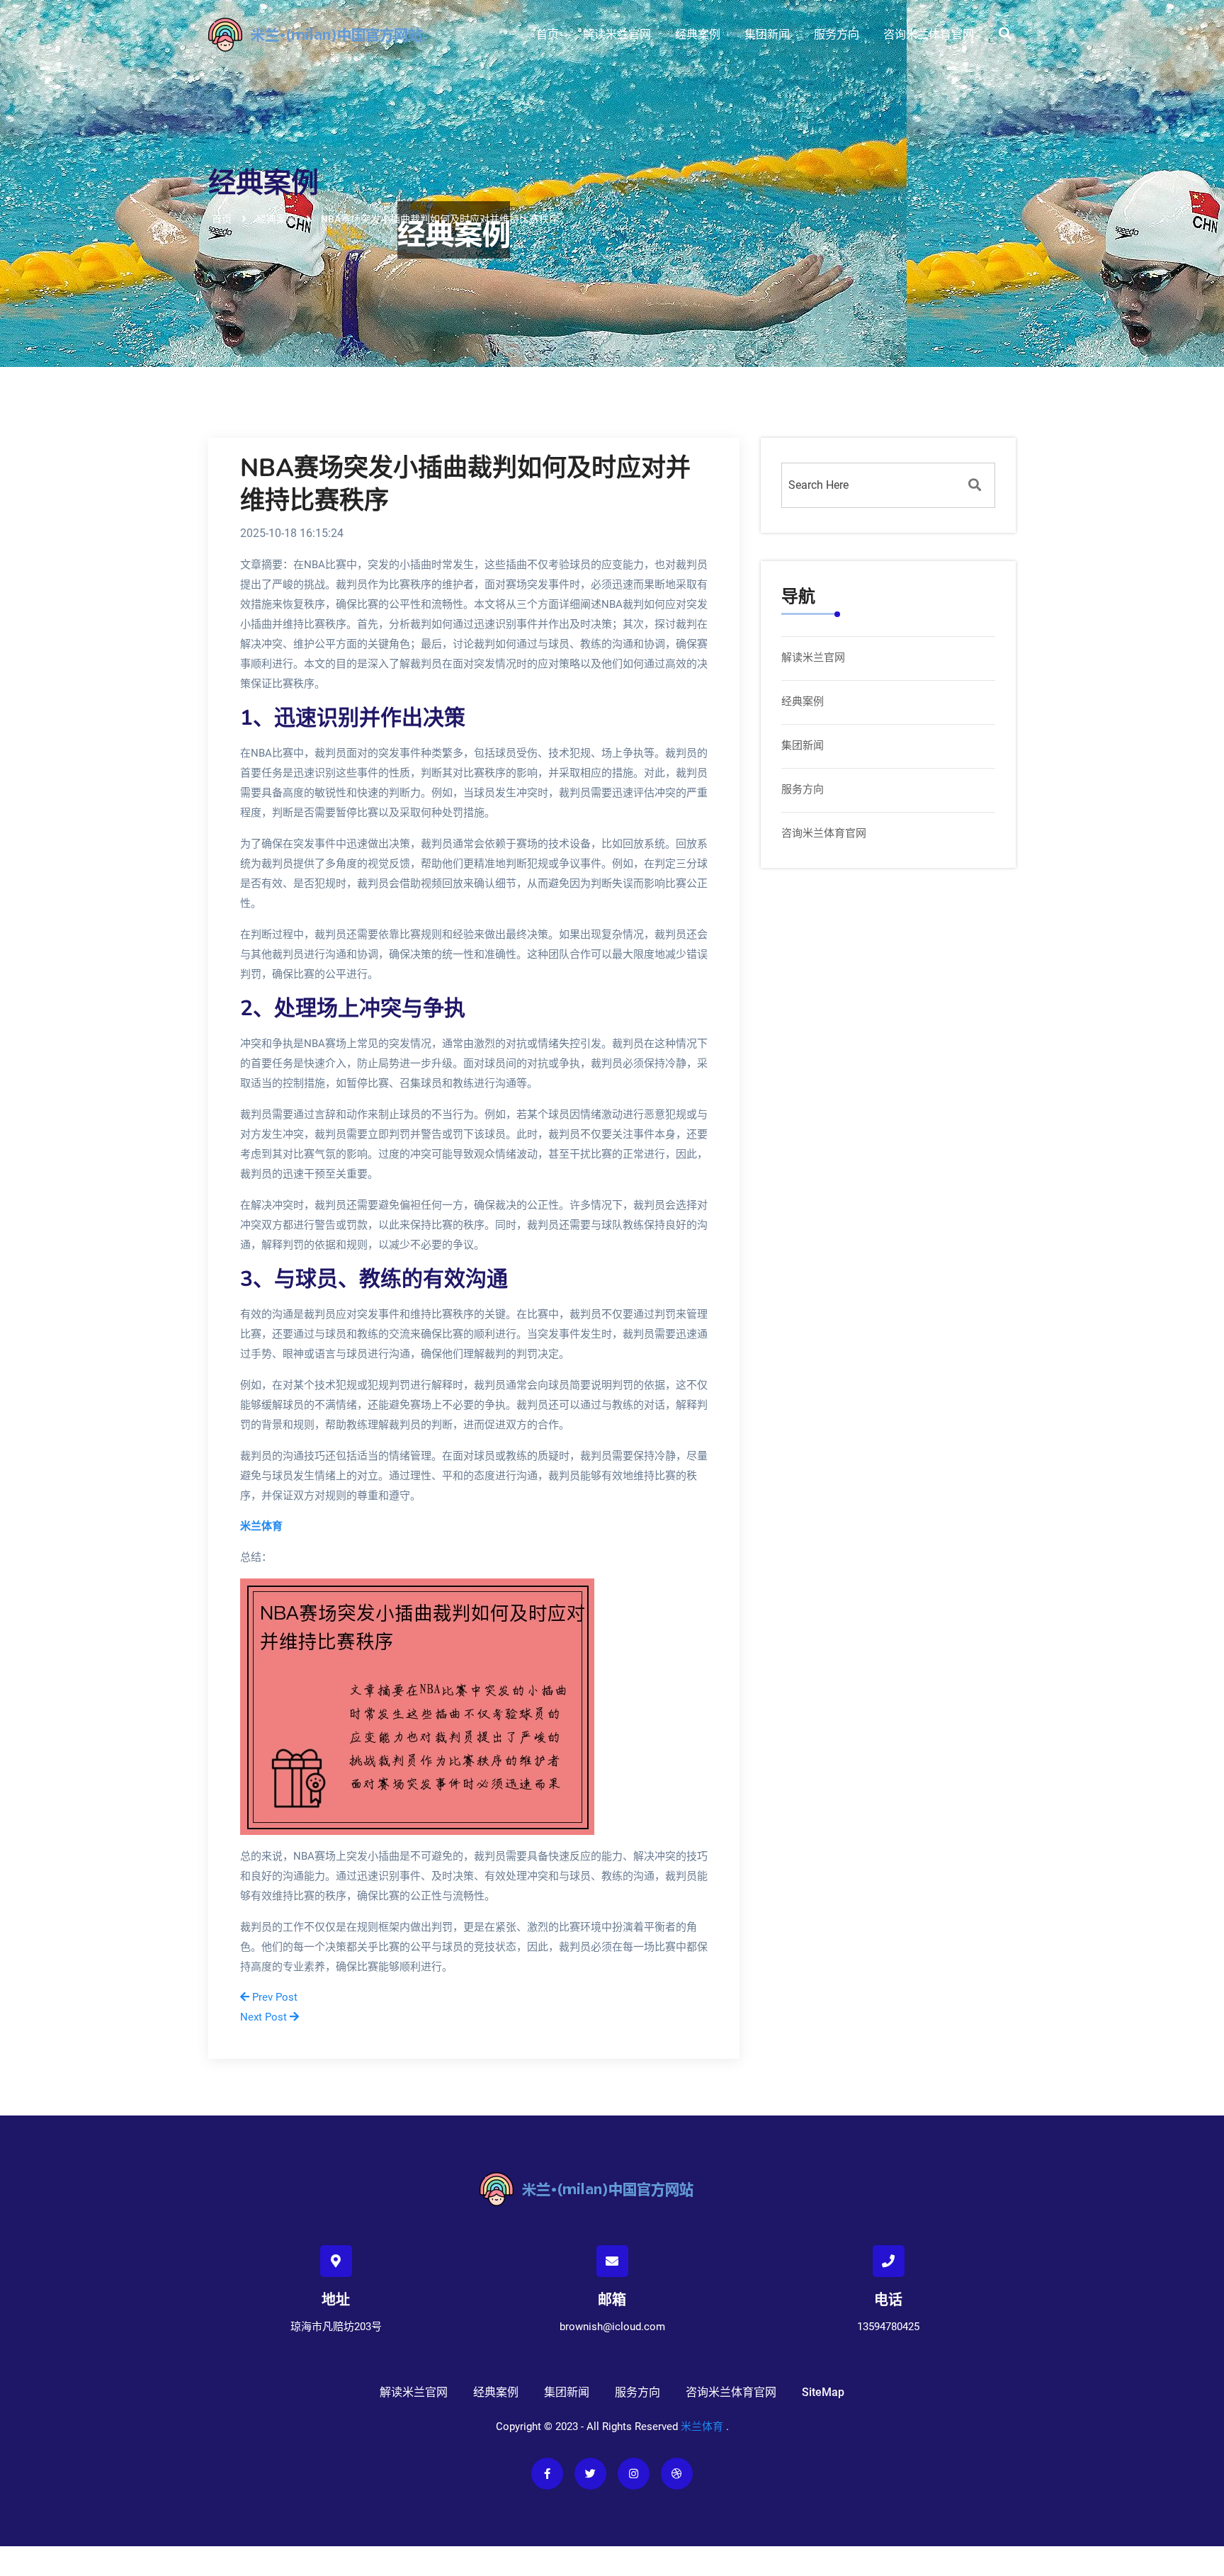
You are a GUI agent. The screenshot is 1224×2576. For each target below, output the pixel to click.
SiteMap (823, 2392)
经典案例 (698, 34)
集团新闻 (767, 34)
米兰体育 (702, 2427)
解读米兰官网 (617, 34)
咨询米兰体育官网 (929, 34)
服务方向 (837, 34)
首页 (548, 34)
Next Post (265, 2017)
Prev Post (273, 1997)
